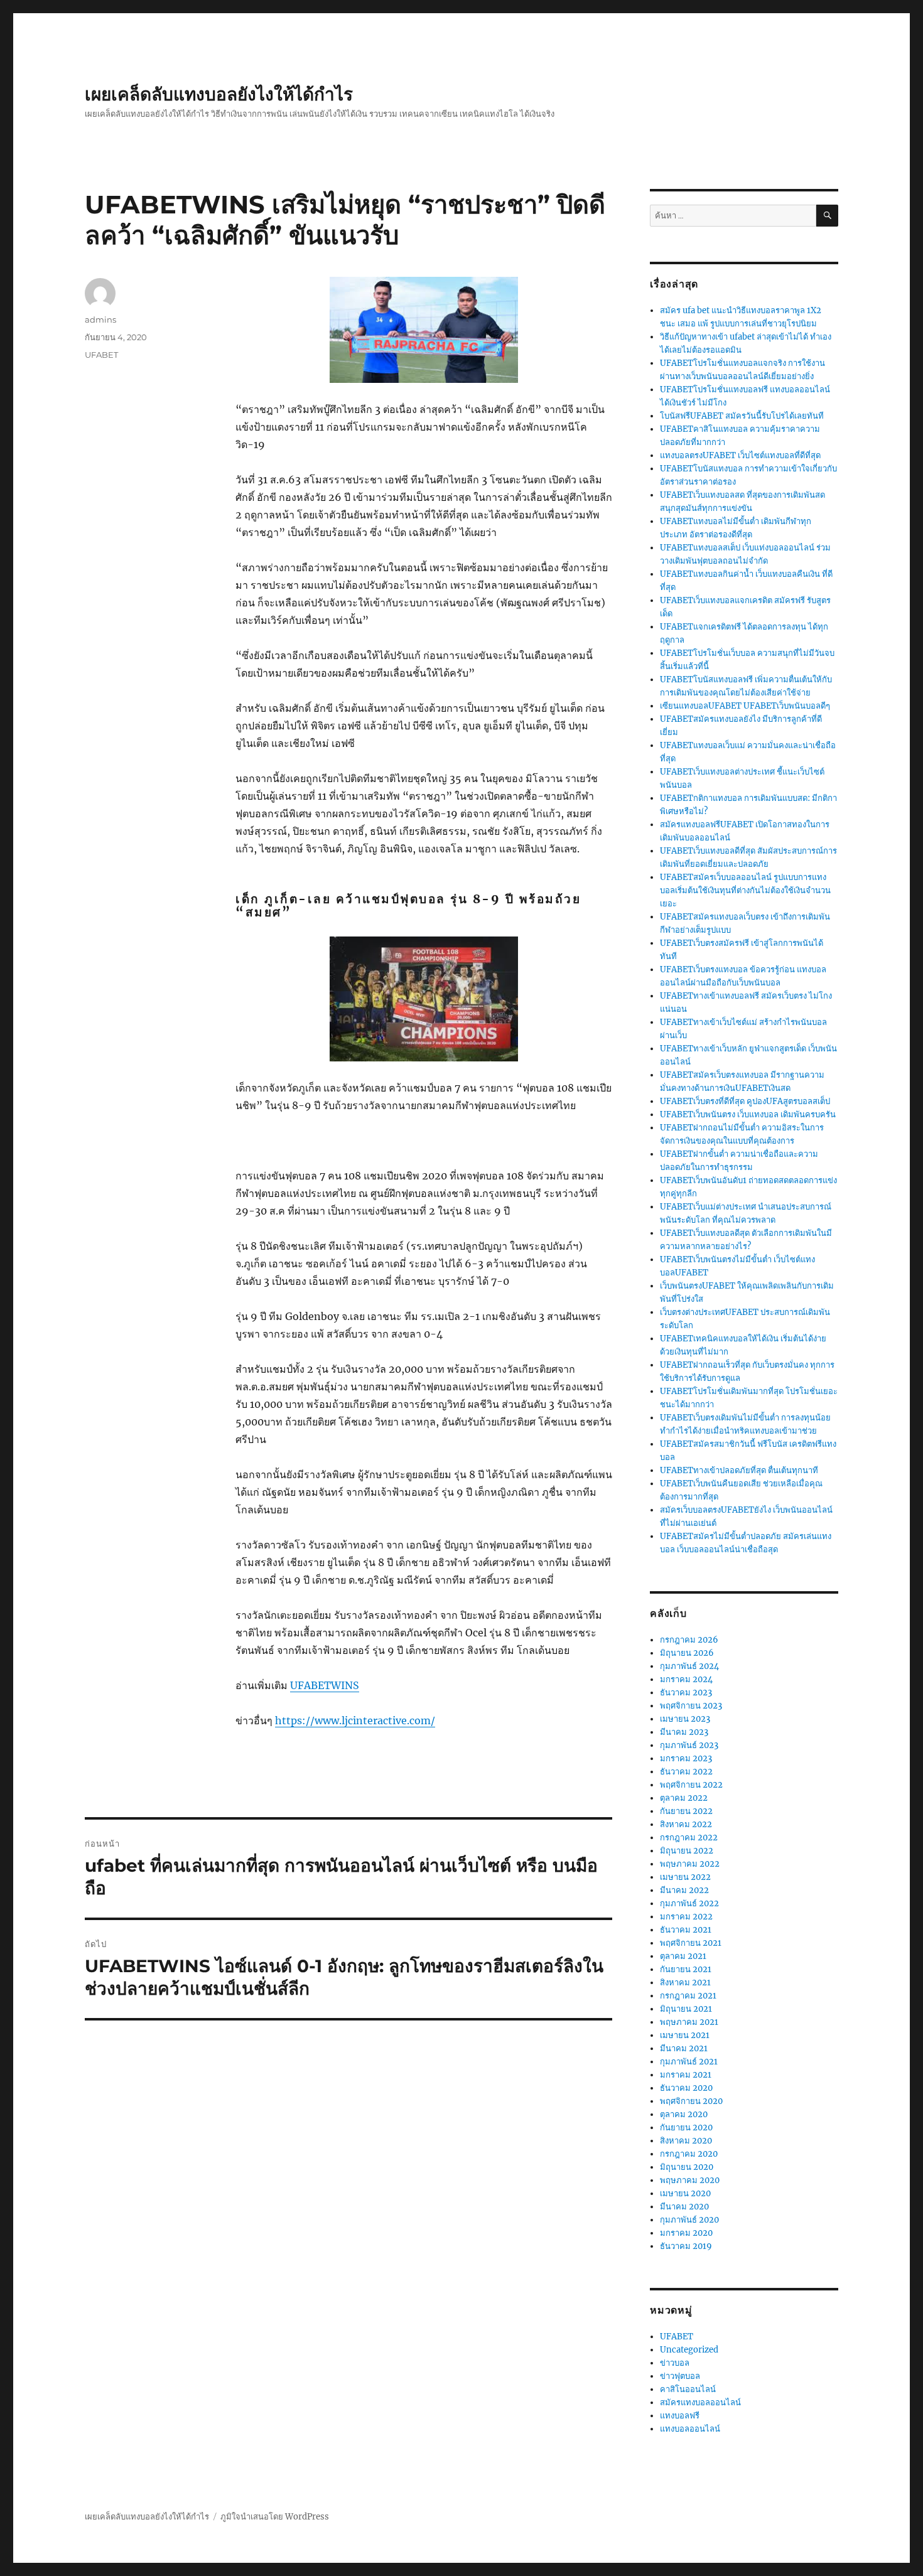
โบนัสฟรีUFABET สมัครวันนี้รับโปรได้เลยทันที (742, 416)
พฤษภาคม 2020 (690, 2180)
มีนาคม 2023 (684, 1732)
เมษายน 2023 (685, 1719)
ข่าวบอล (675, 2363)
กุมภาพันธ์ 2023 (689, 1745)
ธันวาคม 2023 (686, 1693)
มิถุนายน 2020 (687, 2167)
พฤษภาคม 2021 (689, 2022)
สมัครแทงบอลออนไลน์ (700, 2402)
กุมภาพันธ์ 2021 (689, 2062)
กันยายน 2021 (686, 1969)
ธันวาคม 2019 (686, 2246)
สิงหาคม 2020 (686, 2141)
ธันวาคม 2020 (686, 2088)
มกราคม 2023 (686, 1758)
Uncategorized (689, 2350)
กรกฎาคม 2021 (688, 1996)
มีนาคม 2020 (684, 2207)
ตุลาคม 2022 (684, 1798)
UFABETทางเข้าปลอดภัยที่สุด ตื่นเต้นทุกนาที (739, 1470)
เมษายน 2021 (685, 2035)
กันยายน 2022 (686, 1811)
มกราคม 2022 (686, 1917)
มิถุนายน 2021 (686, 2009)
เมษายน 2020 (685, 2193)
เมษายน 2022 (685, 1877)
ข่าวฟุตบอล (680, 2376)
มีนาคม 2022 (684, 1890)
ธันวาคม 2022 (686, 1772)
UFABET (101, 355)
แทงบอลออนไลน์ (690, 2429)
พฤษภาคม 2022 (690, 1864)
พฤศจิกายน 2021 (691, 1943)
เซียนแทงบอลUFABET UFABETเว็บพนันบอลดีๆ (745, 706)
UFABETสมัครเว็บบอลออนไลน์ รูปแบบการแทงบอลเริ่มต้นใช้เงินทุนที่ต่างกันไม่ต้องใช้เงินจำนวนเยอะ (745, 890)
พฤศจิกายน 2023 (691, 1706)
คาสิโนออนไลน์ (688, 2389)
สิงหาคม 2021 (685, 1983)
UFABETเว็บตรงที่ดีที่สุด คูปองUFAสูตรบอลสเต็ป (745, 1101)
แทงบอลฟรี (680, 2416)
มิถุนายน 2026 (687, 1653)
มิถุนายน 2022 (687, 1851)
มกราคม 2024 (686, 1679)
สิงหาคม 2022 (686, 1824)
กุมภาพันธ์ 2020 (689, 2220)
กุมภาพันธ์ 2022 (689, 1903)
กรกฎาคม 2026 (689, 1640)
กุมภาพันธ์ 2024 (689, 1666)
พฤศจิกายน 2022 (691, 1785)
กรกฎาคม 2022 (689, 1838)
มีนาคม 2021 (684, 2048)
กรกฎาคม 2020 (689, 2154)
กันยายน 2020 (686, 2128)
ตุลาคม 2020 (684, 2114)
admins (100, 319)
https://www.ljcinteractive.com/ (355, 1720)
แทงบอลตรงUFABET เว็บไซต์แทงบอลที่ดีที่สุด (740, 455)
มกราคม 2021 (686, 2075)
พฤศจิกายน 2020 (691, 2101)
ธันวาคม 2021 (686, 1930)
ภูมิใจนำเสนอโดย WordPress (275, 2517)
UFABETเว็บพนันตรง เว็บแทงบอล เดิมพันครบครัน (748, 1114)
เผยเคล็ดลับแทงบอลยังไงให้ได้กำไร (219, 94)
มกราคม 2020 (686, 2233)
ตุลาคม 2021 (683, 1956)
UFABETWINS (325, 1685)
